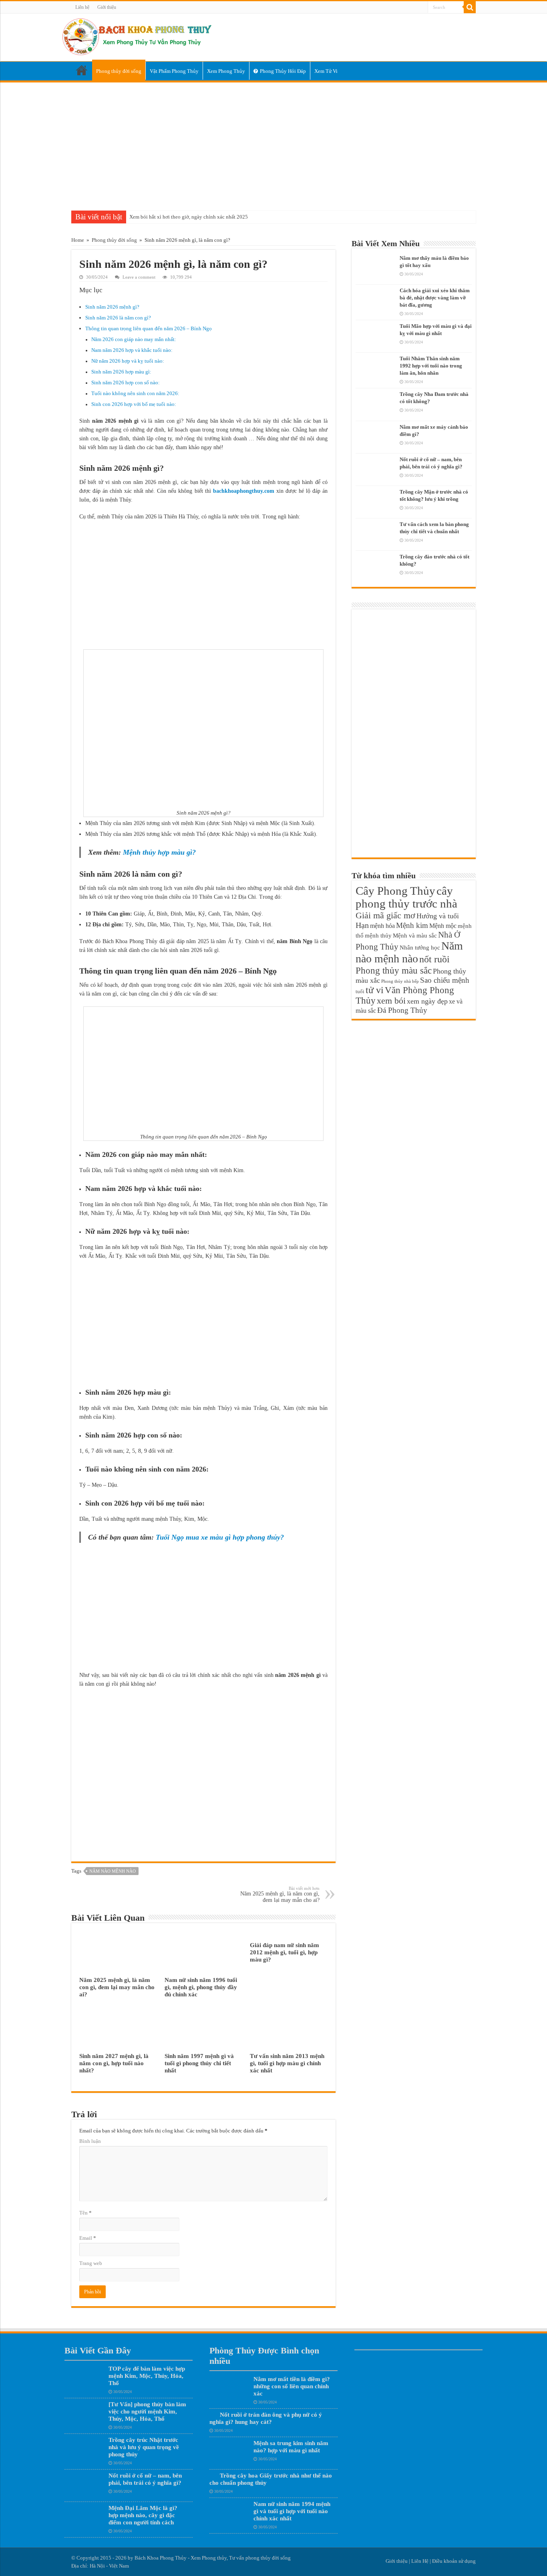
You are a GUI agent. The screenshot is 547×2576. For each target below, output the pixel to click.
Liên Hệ (420, 2561)
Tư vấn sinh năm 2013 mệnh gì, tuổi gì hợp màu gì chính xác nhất (287, 2063)
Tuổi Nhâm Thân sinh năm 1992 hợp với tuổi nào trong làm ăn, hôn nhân (431, 366)
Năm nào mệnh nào (113, 1871)
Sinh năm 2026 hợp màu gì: (121, 372)
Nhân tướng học (420, 947)
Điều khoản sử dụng (454, 2561)
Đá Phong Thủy (402, 1010)
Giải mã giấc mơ (385, 915)
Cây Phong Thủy (395, 891)
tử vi (375, 990)
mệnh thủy (378, 935)
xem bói (391, 1001)
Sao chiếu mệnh (445, 980)
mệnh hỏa (382, 926)
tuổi (360, 992)
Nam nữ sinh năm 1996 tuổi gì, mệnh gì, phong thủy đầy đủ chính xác (201, 1987)
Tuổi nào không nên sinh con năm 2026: (135, 394)
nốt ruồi (434, 959)
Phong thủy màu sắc (394, 970)
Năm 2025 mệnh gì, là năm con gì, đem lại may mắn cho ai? (280, 1894)
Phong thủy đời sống (119, 71)
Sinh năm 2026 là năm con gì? (118, 318)
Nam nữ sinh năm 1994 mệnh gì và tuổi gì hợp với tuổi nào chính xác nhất (292, 2511)
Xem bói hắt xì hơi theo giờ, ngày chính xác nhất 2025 (189, 217)
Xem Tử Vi (326, 71)
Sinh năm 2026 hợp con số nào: (126, 383)
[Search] (470, 7)
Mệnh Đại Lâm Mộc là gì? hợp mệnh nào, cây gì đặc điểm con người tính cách (143, 2515)
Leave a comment (139, 277)
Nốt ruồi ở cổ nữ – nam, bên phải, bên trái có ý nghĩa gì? (145, 2479)
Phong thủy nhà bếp (400, 981)
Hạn (362, 925)
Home (82, 71)
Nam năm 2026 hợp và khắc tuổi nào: (132, 350)
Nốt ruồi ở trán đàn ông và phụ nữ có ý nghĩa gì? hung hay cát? (266, 2418)
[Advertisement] (273, 143)
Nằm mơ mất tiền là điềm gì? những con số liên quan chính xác (292, 2386)
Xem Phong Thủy (226, 71)
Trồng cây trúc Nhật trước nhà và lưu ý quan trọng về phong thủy (144, 2447)
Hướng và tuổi (438, 916)
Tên (85, 2213)
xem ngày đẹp (427, 1001)
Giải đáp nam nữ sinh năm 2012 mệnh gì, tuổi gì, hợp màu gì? (285, 1952)
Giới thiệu (107, 7)
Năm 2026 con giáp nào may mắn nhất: (134, 339)
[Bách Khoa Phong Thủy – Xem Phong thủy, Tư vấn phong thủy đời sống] (136, 35)
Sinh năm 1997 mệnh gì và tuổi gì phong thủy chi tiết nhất (199, 2063)
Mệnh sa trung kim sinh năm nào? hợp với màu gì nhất (291, 2446)
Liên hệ (82, 7)
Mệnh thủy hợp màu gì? (159, 852)
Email (88, 2238)
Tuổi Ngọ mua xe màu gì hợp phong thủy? (220, 1537)
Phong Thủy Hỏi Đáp (283, 71)
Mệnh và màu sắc (415, 935)
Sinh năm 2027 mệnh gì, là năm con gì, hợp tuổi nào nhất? (114, 2063)
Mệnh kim (412, 925)
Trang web (91, 2263)
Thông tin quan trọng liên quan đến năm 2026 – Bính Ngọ (149, 328)
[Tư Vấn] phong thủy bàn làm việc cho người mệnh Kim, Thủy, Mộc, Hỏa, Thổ (147, 2411)
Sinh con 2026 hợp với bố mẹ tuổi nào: (134, 404)
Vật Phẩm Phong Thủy (174, 71)
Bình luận (90, 2141)
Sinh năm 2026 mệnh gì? (112, 307)
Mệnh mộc (443, 926)
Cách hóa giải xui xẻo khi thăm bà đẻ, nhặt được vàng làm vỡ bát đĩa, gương (435, 298)
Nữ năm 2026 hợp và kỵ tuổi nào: (128, 361)
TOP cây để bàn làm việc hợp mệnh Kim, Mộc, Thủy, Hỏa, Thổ (147, 2376)
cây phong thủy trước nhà (406, 897)
